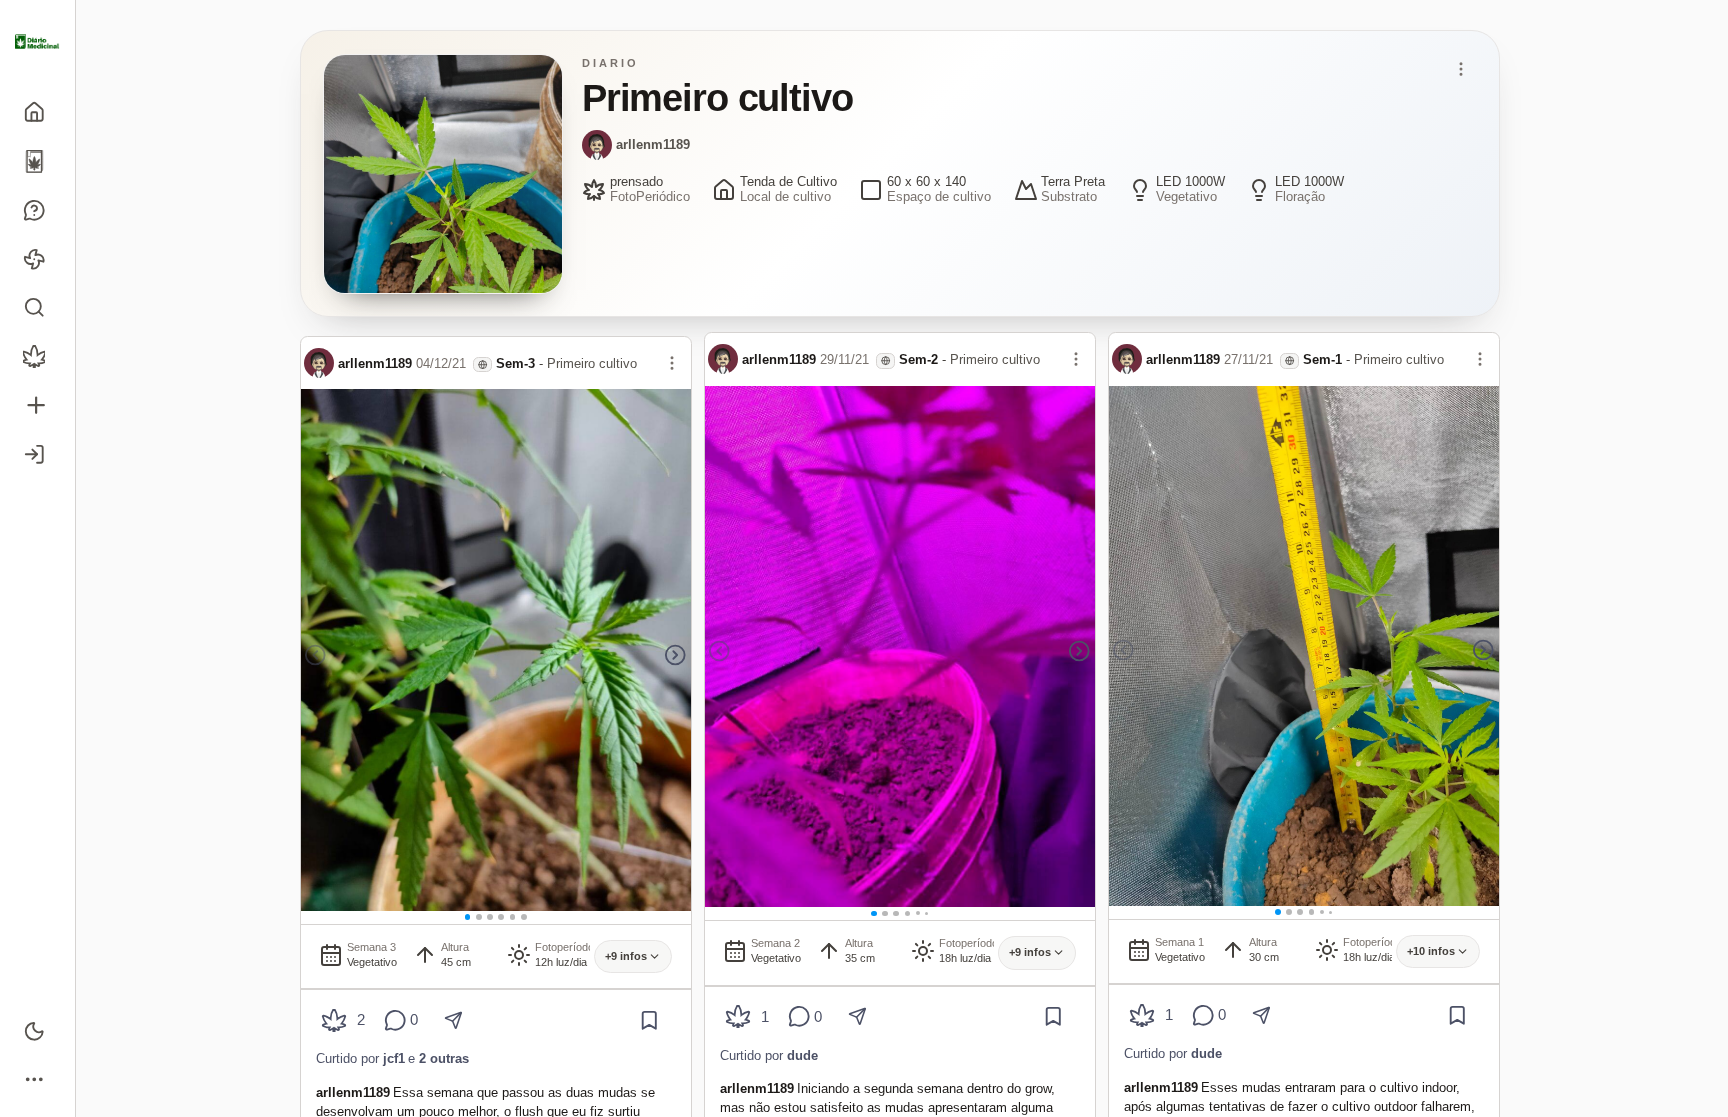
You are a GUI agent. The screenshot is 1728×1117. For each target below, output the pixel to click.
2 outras (444, 1058)
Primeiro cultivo (592, 363)
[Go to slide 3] (490, 917)
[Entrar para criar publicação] (37, 405)
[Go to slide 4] (501, 917)
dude (802, 1055)
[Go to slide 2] (479, 917)
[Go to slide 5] (513, 917)
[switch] (37, 1030)
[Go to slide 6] (524, 917)
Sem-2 (918, 359)
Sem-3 (515, 363)
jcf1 (394, 1058)
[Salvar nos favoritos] (649, 1020)
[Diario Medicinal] (37, 42)
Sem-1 (1322, 359)
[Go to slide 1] (468, 917)
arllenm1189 (653, 144)
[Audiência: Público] (482, 364)
